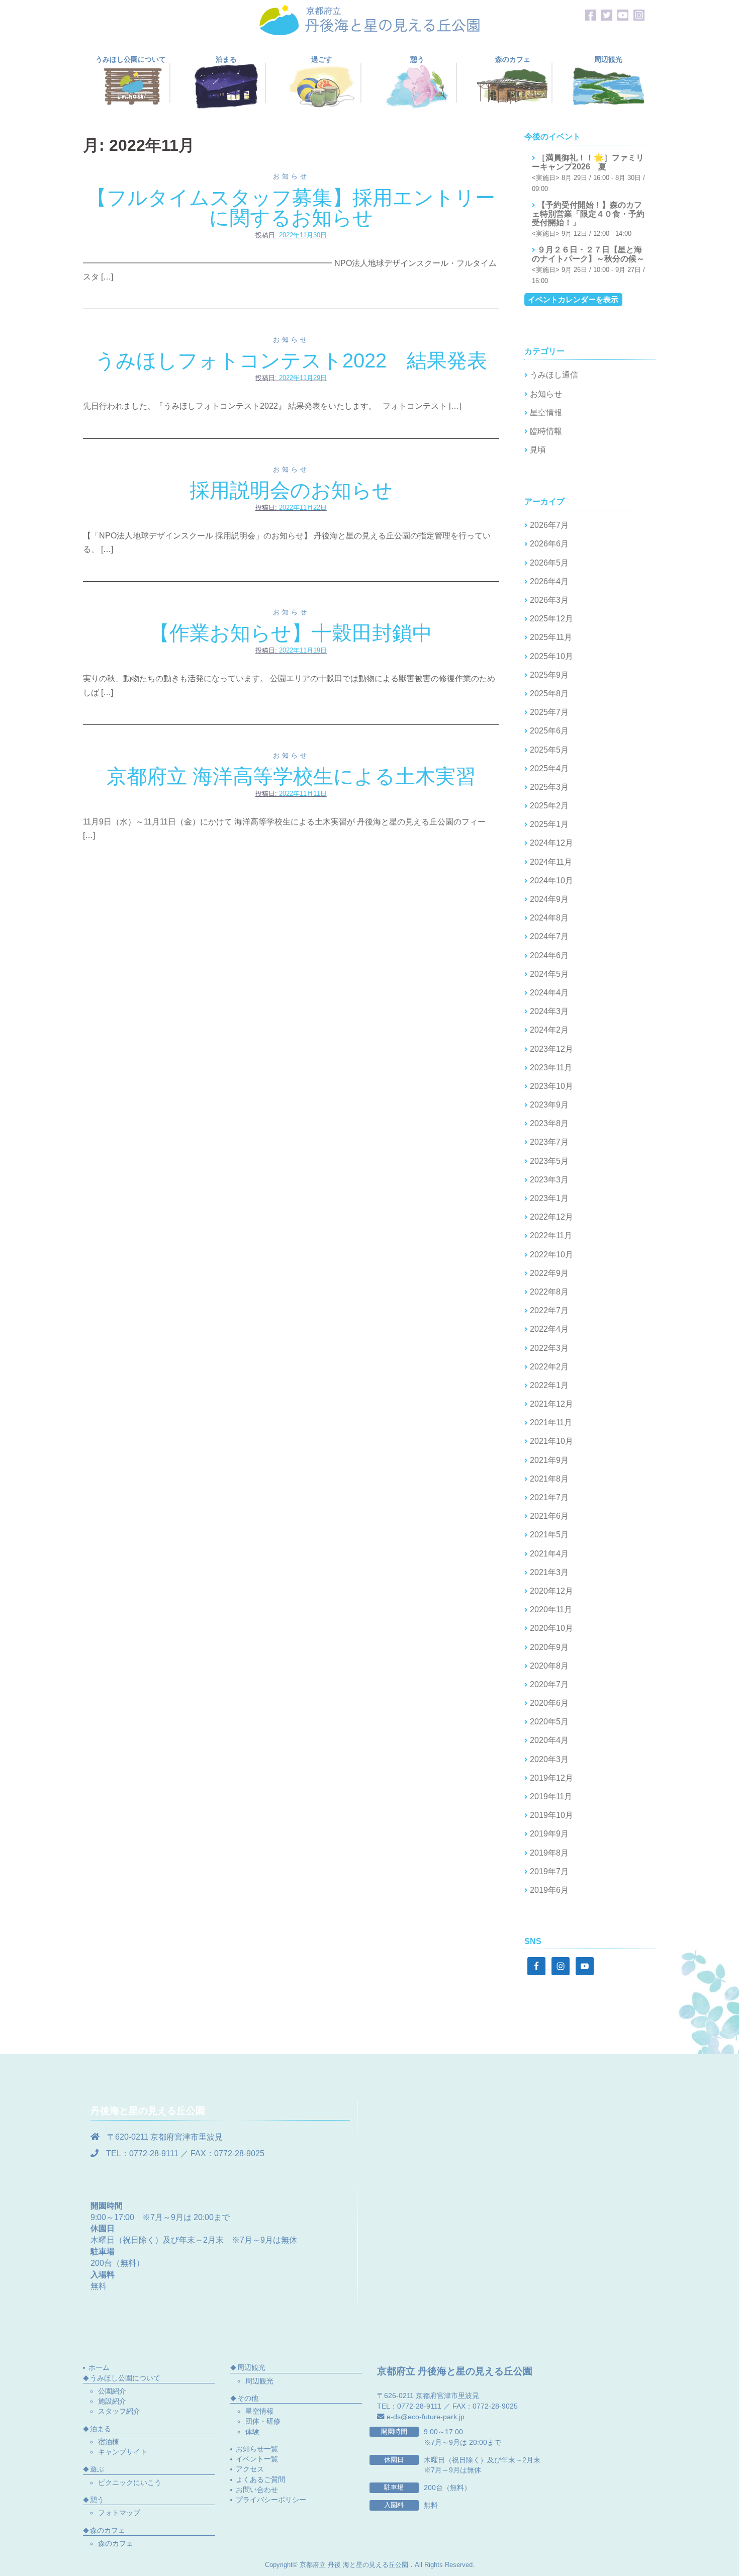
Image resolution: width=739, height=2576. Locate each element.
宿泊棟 (109, 2442)
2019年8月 (549, 1853)
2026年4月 (549, 581)
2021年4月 (549, 1554)
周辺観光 (259, 2381)
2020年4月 (549, 1740)
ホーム (99, 2367)
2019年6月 (549, 1890)
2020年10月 (551, 1628)
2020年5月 (549, 1722)
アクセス (250, 2469)
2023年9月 (549, 1105)
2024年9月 (549, 899)
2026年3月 (549, 600)
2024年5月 (549, 974)
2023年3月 (549, 1180)
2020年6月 (549, 1703)
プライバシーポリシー (271, 2500)
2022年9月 (549, 1273)
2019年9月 (549, 1834)
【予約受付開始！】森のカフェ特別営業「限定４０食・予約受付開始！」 (588, 214)
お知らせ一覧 (257, 2449)
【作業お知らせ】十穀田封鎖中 (291, 633)
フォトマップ (119, 2513)
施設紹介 (112, 2401)
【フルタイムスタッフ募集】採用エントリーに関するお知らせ (291, 208)
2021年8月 (549, 1479)
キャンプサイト (123, 2452)
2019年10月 (551, 1815)
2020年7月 (549, 1684)
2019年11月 (551, 1797)
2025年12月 (551, 619)
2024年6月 (549, 955)
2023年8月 (549, 1123)
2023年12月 (551, 1049)
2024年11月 (551, 862)
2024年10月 (551, 881)
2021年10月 (551, 1441)
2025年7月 (549, 712)
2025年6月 (549, 731)
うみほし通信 (554, 375)
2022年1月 (549, 1385)
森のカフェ (116, 2543)
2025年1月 (549, 824)
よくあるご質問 (260, 2479)
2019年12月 (551, 1778)
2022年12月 (551, 1217)
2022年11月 (551, 1235)
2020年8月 (549, 1666)
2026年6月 (549, 544)
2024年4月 (549, 993)
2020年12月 (551, 1591)
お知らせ (291, 176)
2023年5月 (549, 1161)
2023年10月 (551, 1086)
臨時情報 (546, 431)
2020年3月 (549, 1759)
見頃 (538, 450)
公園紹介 (112, 2391)
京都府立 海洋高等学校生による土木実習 (291, 776)
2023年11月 (551, 1068)
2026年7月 (549, 525)
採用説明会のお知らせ (291, 490)
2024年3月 (549, 1011)
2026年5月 (549, 563)
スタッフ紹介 (119, 2411)
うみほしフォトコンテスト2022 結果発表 (291, 360)
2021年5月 (549, 1535)
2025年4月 (549, 768)
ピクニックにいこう (130, 2482)
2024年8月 (549, 918)
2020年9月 (549, 1647)
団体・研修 (263, 2421)
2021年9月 (549, 1460)
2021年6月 (549, 1516)
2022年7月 (549, 1310)
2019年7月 (549, 1871)
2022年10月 (551, 1255)
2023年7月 (549, 1142)
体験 (252, 2432)
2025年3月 (549, 787)
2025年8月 (549, 694)
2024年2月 (549, 1030)
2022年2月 (549, 1367)
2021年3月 (549, 1572)
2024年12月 (551, 843)
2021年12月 (551, 1404)
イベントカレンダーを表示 (573, 299)
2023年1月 (549, 1198)
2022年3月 (549, 1348)
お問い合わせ (257, 2490)
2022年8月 (549, 1292)
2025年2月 (549, 806)
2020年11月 (551, 1609)
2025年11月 (551, 637)
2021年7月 (549, 1497)
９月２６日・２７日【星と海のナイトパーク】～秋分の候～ (588, 254)
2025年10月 (551, 656)
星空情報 (546, 412)
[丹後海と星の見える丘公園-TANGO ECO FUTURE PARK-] (369, 19)
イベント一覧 (257, 2459)
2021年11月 (551, 1422)
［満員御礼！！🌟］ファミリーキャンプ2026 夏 (588, 162)
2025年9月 (549, 675)
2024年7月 (549, 936)
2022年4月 (549, 1329)
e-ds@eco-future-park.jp (426, 2417)
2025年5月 (549, 750)
